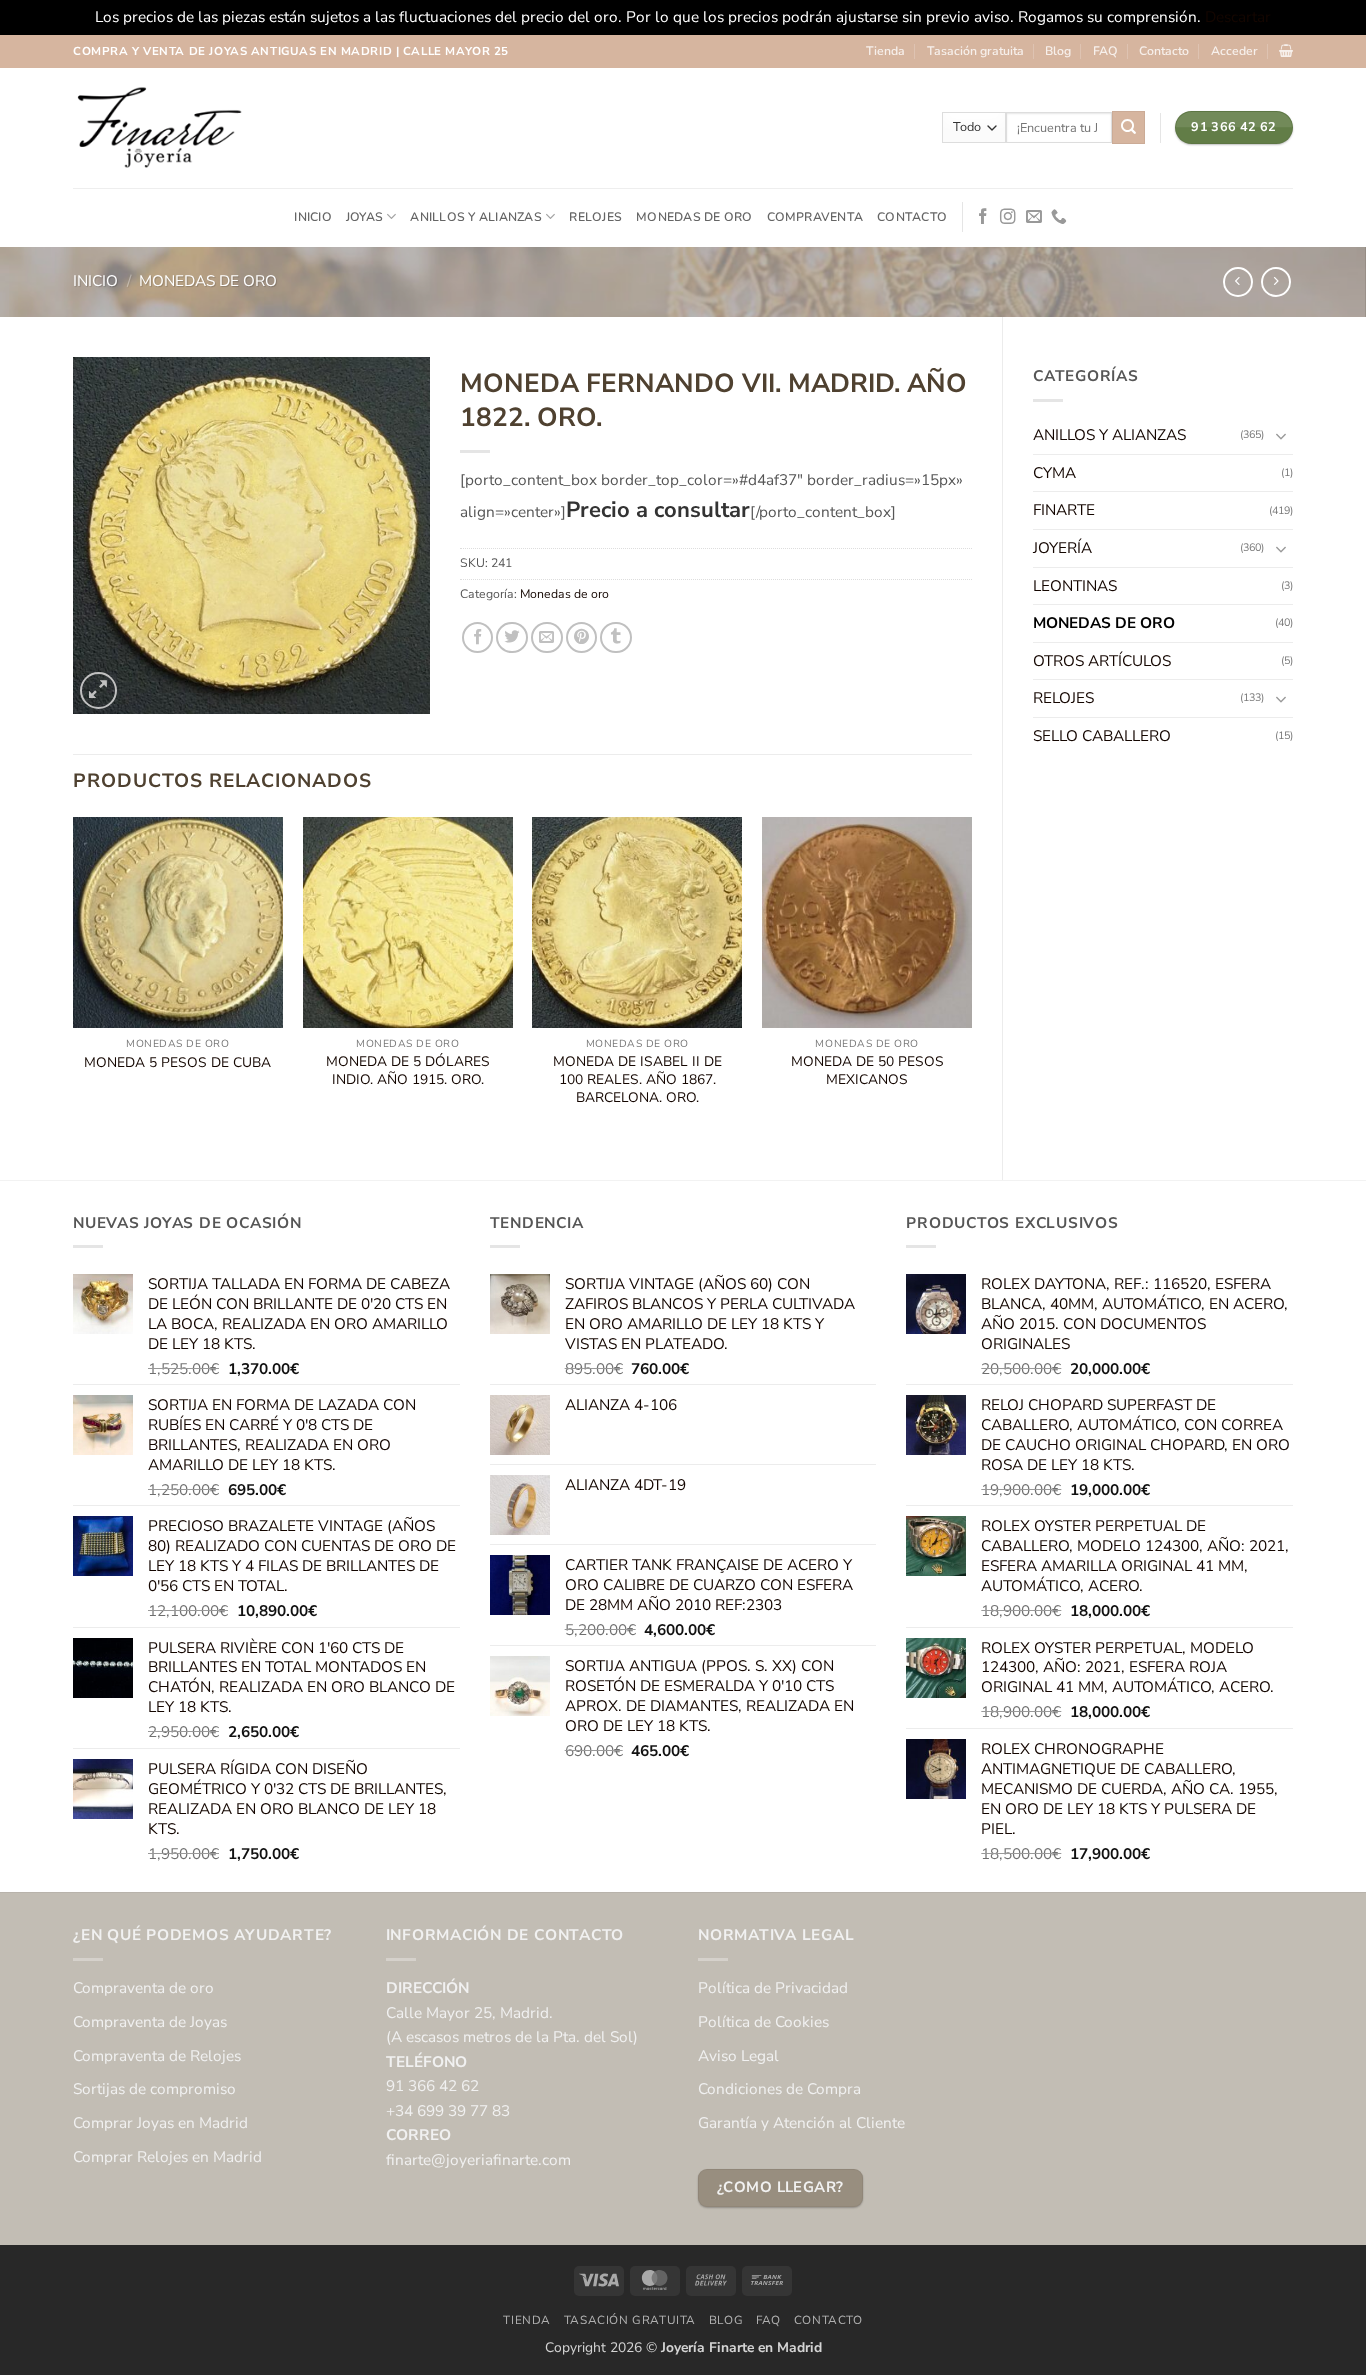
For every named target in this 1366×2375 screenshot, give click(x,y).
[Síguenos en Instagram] (1008, 217)
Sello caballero (1102, 735)
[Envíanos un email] (1034, 217)
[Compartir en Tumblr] (616, 638)
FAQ (1105, 51)
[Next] (971, 981)
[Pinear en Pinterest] (582, 638)
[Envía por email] (547, 638)
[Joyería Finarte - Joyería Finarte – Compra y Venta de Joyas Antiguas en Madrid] (158, 128)
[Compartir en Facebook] (478, 638)
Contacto (1164, 51)
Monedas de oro (694, 217)
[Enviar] (1128, 127)
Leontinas (1075, 585)
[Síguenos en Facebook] (983, 217)
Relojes (595, 217)
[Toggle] (1281, 435)
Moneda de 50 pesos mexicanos (867, 1071)
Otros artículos (1102, 660)
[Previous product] (1276, 282)
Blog (1058, 51)
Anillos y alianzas (475, 217)
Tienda (885, 51)
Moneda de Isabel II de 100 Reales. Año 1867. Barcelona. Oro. (637, 1080)
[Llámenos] (1059, 217)
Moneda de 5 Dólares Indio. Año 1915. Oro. (408, 1071)
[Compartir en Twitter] (512, 638)
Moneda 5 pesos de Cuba (177, 1063)
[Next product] (1238, 282)
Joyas (364, 217)
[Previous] (74, 981)
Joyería (1062, 547)
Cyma (1054, 472)
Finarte (1064, 509)
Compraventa (815, 217)
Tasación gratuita (975, 51)
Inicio (312, 217)
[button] (1234, 51)
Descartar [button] (1238, 16)
